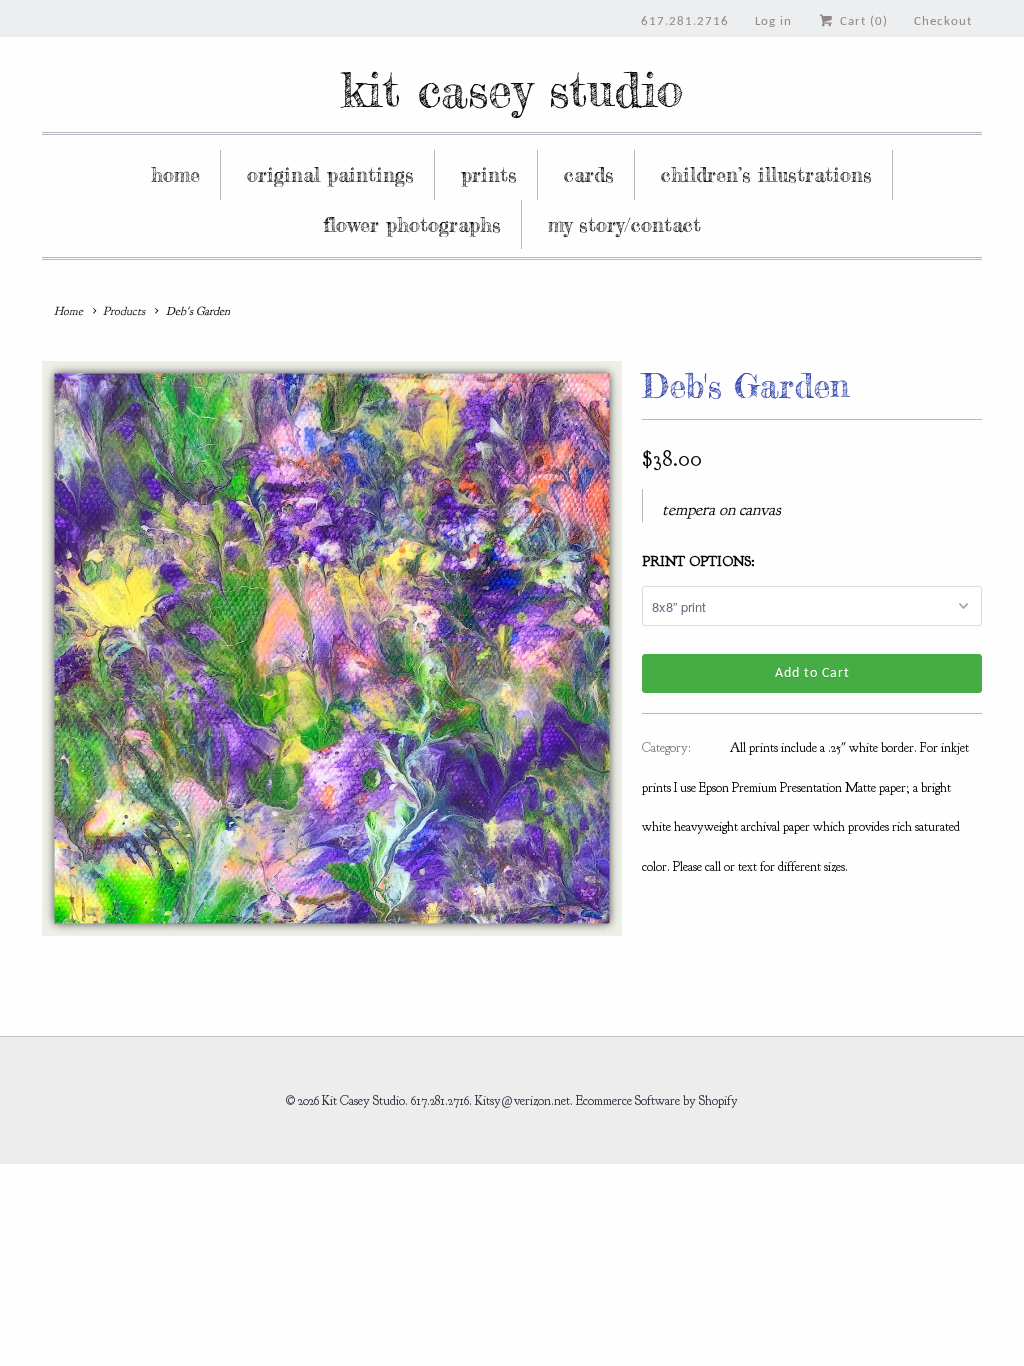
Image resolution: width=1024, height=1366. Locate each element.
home (175, 174)
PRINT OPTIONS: (698, 561)
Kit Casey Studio (512, 89)
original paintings (330, 174)
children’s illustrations (766, 174)
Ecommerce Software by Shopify (657, 1101)
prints (489, 174)
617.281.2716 (685, 21)
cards (589, 174)
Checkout (943, 21)
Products (124, 311)
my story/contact (624, 224)
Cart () (862, 21)
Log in (773, 21)
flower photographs (412, 224)
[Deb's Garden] (332, 648)
